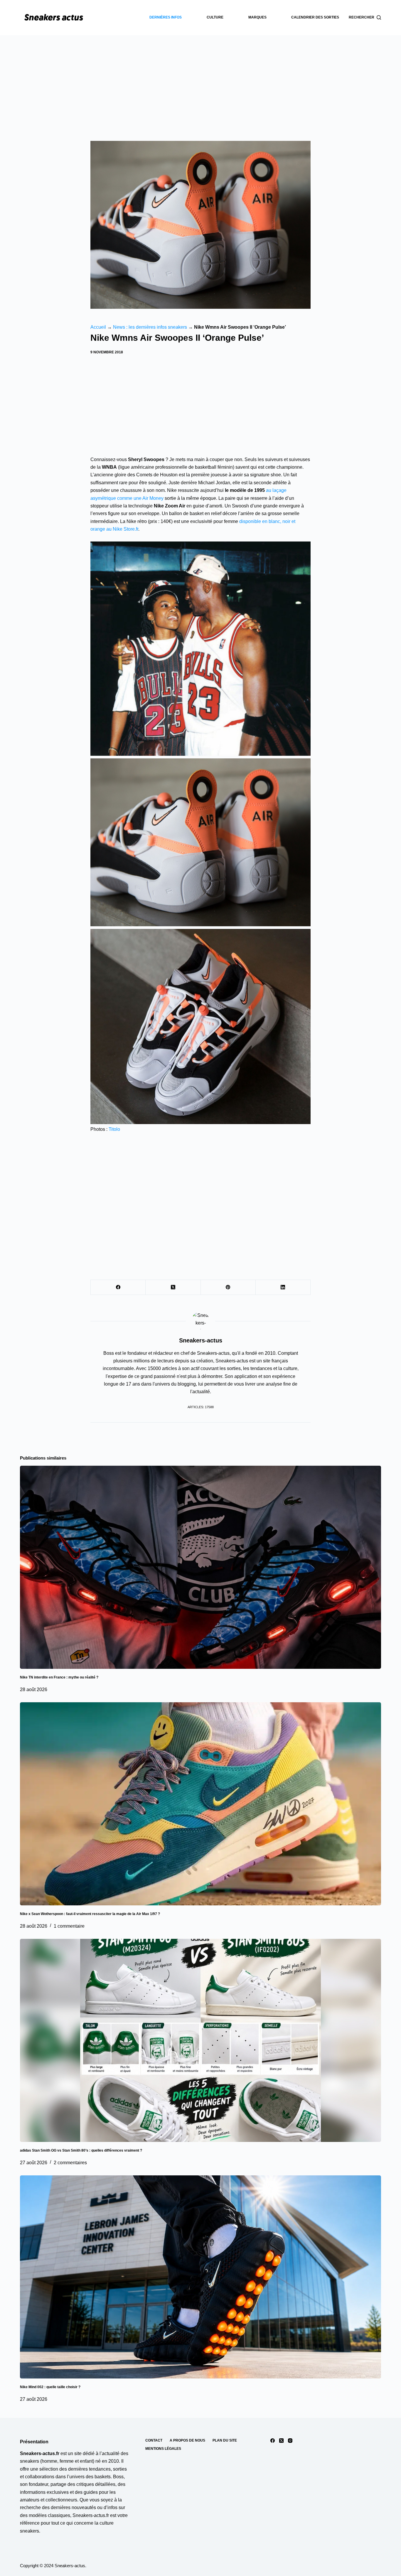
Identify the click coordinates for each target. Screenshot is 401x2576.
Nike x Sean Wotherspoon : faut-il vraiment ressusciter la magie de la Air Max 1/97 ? (90, 1914)
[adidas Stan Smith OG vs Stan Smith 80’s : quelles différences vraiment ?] (200, 2040)
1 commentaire (69, 1926)
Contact (154, 2440)
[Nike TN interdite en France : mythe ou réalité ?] (200, 1567)
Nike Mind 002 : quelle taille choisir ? (50, 2387)
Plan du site (225, 2440)
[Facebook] (118, 1287)
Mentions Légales (163, 2449)
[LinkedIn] (283, 1287)
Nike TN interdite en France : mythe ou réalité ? (59, 1677)
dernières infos (166, 17)
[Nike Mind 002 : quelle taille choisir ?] (200, 2277)
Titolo (114, 1129)
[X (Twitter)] (173, 1287)
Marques (257, 17)
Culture (215, 17)
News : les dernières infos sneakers (150, 327)
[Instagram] (290, 2441)
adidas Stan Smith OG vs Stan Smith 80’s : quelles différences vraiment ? (81, 2150)
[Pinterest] (228, 1287)
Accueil (98, 327)
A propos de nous (187, 2440)
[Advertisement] (201, 79)
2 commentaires (70, 2163)
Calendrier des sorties (315, 17)
